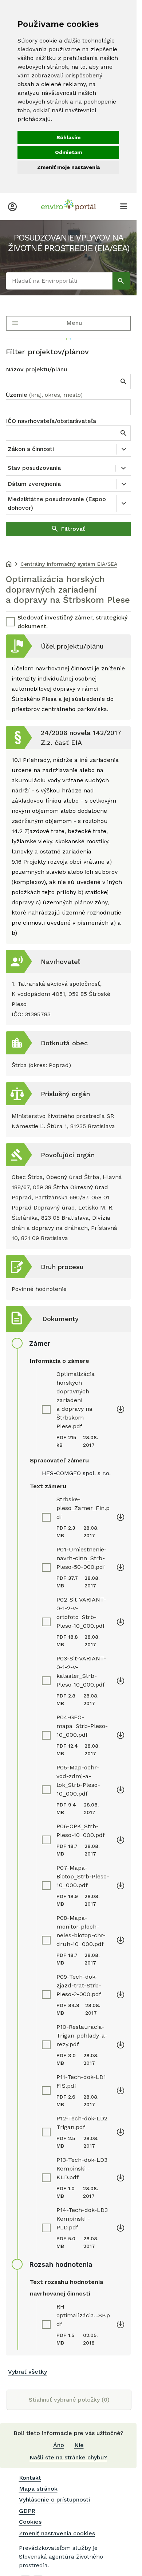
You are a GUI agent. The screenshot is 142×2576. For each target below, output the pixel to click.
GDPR (27, 2511)
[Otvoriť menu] (123, 206)
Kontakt (30, 2478)
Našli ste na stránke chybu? (68, 2457)
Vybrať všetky (27, 2372)
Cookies (30, 2522)
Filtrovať (73, 529)
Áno (59, 2445)
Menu (74, 323)
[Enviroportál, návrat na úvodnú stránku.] (68, 206)
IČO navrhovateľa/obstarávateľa (51, 421)
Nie (79, 2445)
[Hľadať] (121, 281)
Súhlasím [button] (68, 137)
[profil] (12, 206)
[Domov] (9, 565)
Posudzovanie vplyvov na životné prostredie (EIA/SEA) (68, 243)
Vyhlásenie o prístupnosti (54, 2500)
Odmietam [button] (68, 152)
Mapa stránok (38, 2489)
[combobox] (68, 407)
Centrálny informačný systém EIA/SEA (69, 564)
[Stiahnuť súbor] (121, 1409)
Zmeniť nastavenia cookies (57, 2533)
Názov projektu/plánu (36, 369)
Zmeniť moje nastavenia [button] (68, 167)
